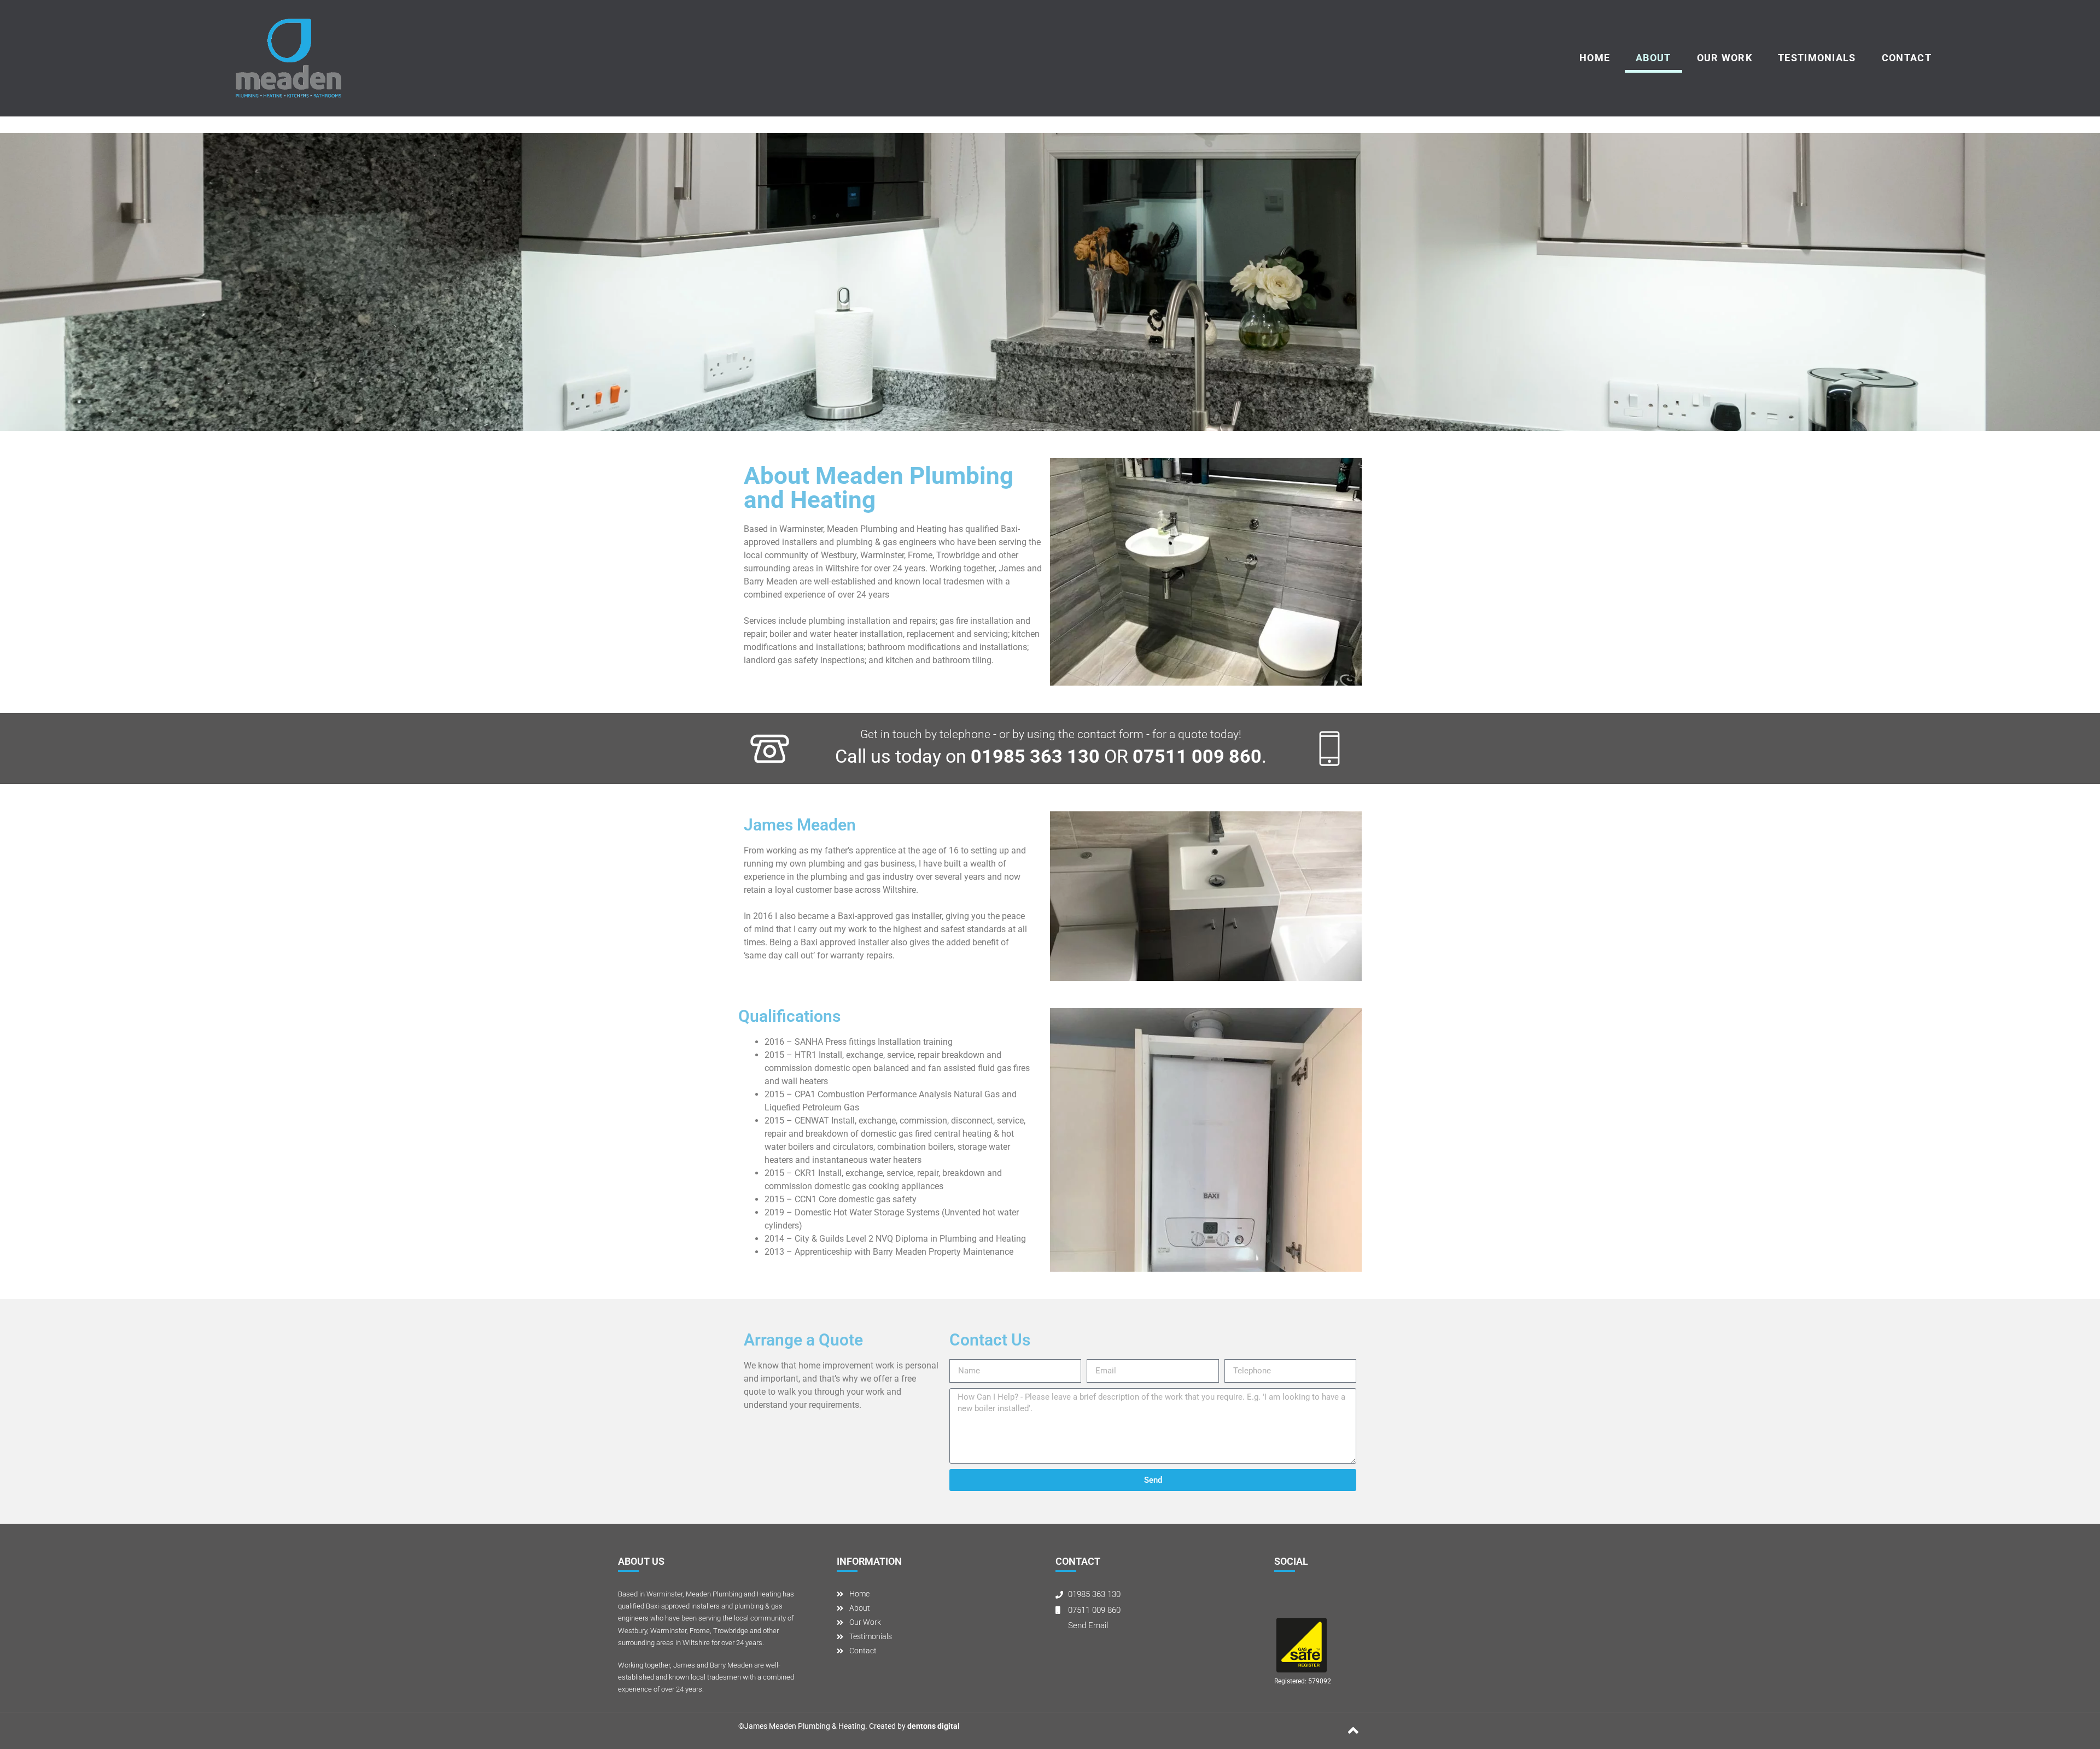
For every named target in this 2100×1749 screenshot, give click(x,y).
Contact (1907, 58)
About (1653, 58)
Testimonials (1817, 58)
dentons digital (934, 1726)
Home (1595, 58)
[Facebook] (1284, 1598)
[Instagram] (1305, 1598)
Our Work (1725, 58)
